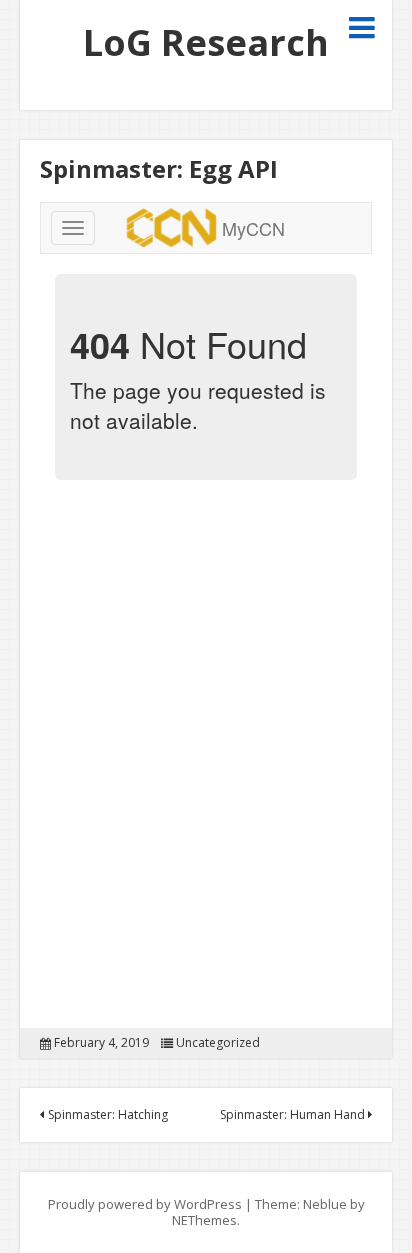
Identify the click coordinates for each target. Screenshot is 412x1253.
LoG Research (206, 42)
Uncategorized (218, 1043)
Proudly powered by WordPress (145, 1204)
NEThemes (204, 1220)
